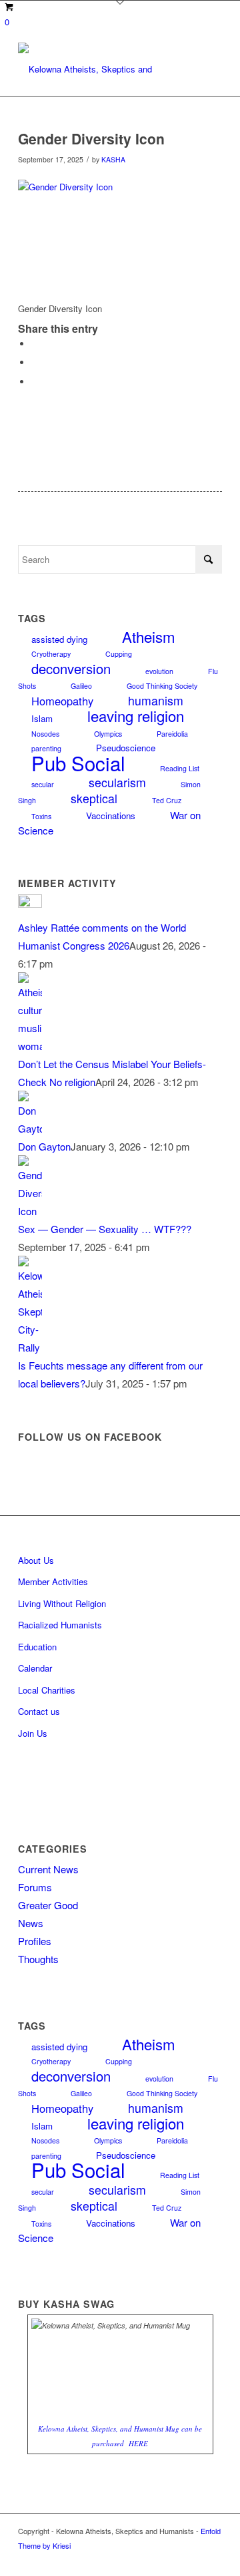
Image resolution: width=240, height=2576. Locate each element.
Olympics (108, 734)
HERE (138, 2443)
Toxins (41, 816)
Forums (35, 1887)
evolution (159, 671)
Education (37, 1647)
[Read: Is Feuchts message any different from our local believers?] (30, 1347)
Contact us (39, 1711)
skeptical (94, 798)
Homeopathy (62, 701)
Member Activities (53, 1581)
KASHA (113, 159)
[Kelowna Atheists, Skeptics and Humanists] (100, 69)
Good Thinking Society (162, 686)
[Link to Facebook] (212, 2559)
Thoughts (38, 1959)
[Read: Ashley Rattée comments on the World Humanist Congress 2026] (30, 903)
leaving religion (136, 715)
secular (43, 784)
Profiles (35, 1941)
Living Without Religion (62, 1603)
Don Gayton (44, 1146)
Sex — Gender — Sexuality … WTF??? (105, 1229)
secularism (117, 782)
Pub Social (78, 763)
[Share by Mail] (35, 382)
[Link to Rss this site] (192, 2559)
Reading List (180, 768)
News (31, 1923)
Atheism (149, 636)
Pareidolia (172, 734)
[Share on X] (35, 362)
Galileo (81, 686)
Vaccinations (111, 816)
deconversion (71, 668)
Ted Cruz (167, 800)
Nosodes (45, 734)
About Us (36, 1560)
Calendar (35, 1668)
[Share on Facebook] (35, 344)
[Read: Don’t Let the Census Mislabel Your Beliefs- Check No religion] (30, 1046)
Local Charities (47, 1690)
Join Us (33, 1733)
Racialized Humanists (60, 1625)
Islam (42, 718)
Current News (48, 1869)
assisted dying (59, 639)
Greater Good (48, 1905)
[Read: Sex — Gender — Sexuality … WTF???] (30, 1211)
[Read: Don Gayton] (30, 1128)
